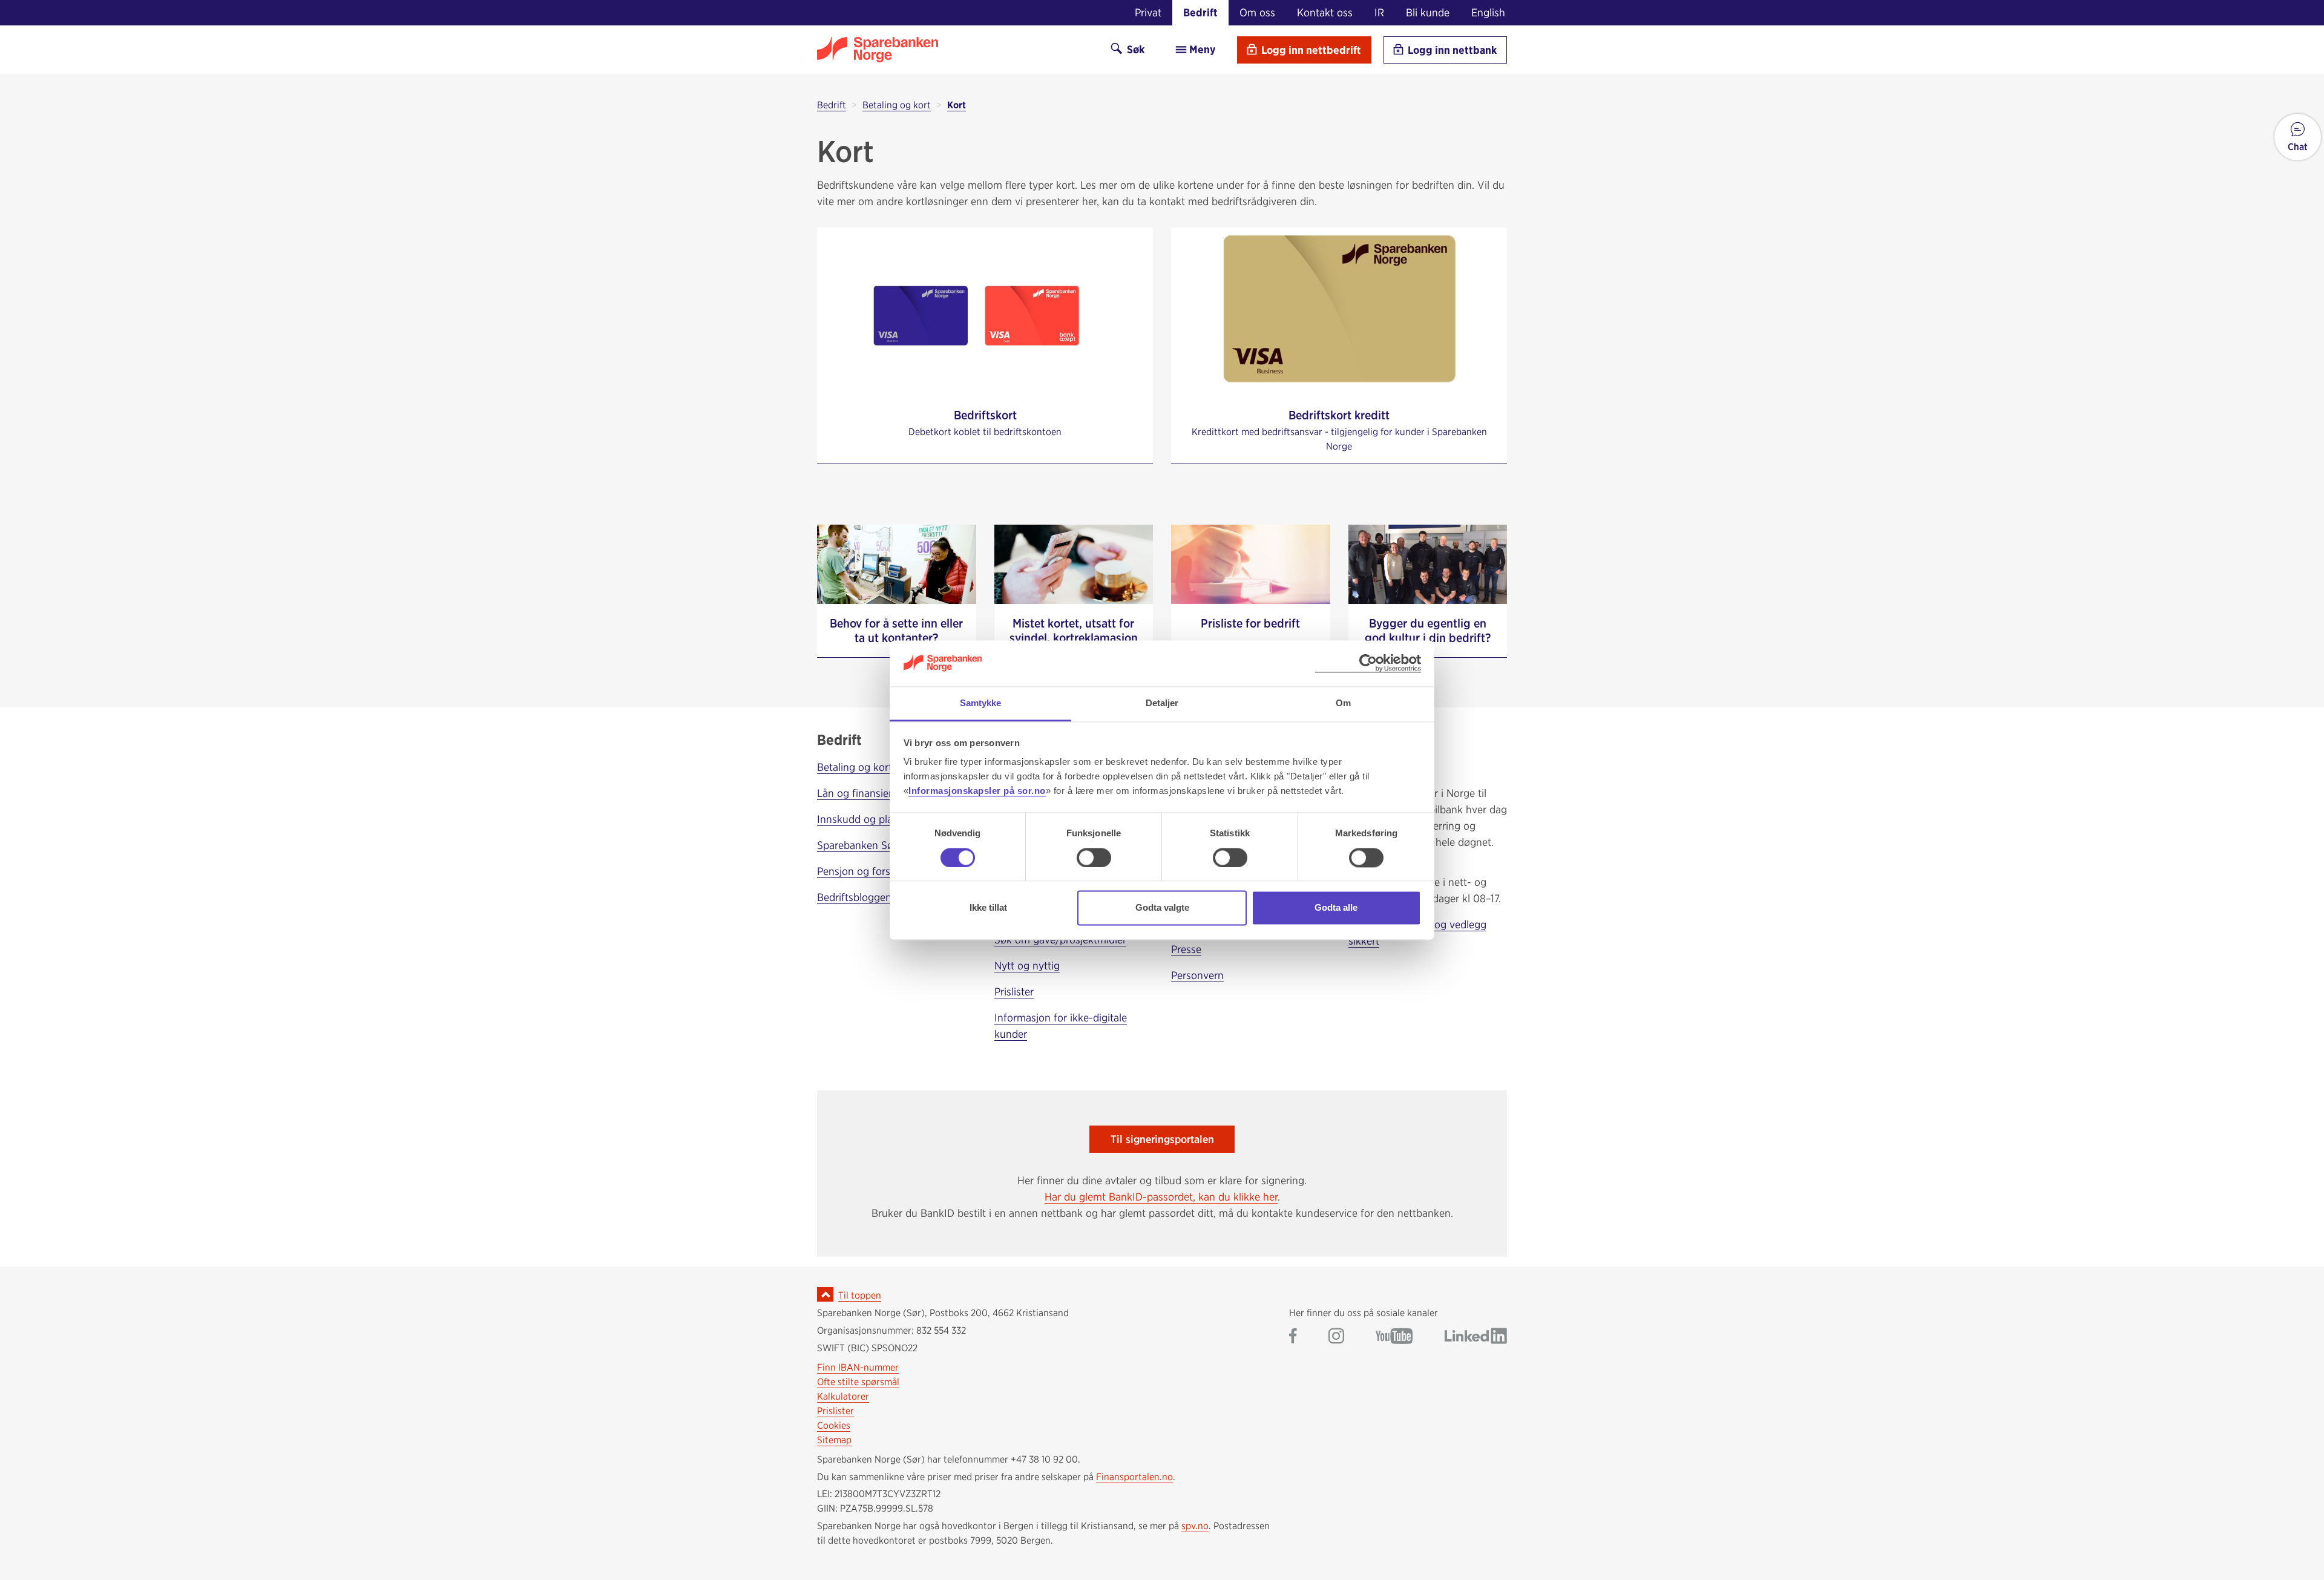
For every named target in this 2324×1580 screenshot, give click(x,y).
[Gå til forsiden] (953, 50)
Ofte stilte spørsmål (858, 1382)
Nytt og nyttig (1027, 965)
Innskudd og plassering (871, 819)
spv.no (1195, 1526)
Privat (1148, 12)
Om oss (1257, 12)
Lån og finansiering (862, 793)
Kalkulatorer (843, 1396)
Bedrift (1200, 12)
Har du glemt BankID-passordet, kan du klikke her (1161, 1197)
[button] (2298, 137)
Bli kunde (1428, 12)
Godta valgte (1162, 908)
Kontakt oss (1325, 12)
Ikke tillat (988, 908)
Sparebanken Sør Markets (877, 845)
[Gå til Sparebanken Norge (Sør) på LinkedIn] (1476, 1337)
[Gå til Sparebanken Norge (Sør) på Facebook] (1293, 1337)
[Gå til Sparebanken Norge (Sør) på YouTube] (1394, 1337)
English (1488, 12)
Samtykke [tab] (981, 703)
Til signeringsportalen (1162, 1139)
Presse (1186, 949)
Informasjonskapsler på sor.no (977, 791)
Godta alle (1336, 908)
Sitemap (834, 1440)
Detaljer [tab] (1162, 703)
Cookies (834, 1425)
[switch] (1094, 857)
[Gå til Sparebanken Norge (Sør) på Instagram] (1336, 1337)
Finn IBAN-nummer (858, 1367)
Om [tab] (1343, 703)
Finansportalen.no (1134, 1477)
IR (1379, 12)
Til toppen (860, 1295)
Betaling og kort (897, 105)
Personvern (1197, 975)
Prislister (1014, 992)
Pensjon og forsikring (867, 871)
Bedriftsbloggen (854, 897)
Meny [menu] (1201, 49)
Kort (957, 105)
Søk (1134, 49)
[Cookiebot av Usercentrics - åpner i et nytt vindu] (1368, 664)
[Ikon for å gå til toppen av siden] (825, 1294)
